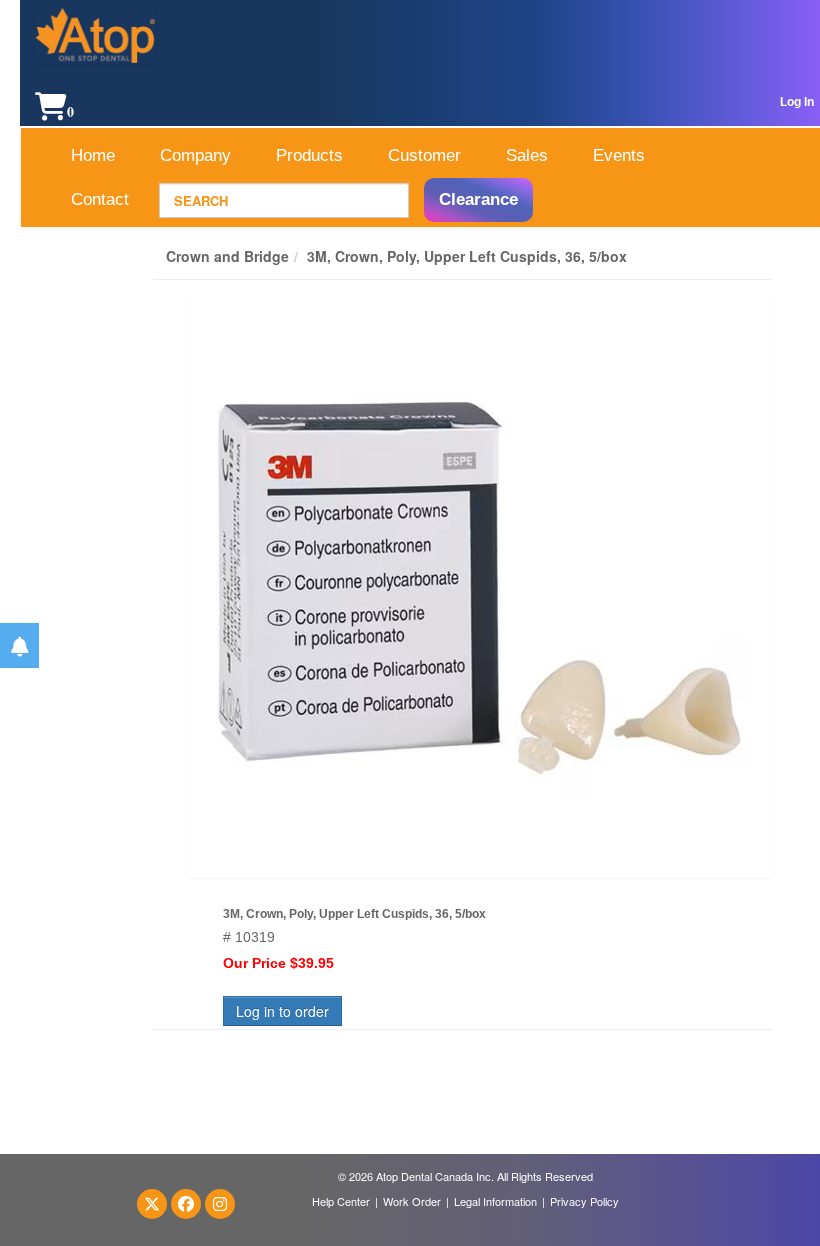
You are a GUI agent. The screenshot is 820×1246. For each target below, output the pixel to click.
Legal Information (495, 1201)
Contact (100, 199)
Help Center (341, 1201)
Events (619, 155)
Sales (527, 155)
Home (93, 155)
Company (195, 155)
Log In (797, 102)
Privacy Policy (584, 1201)
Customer (424, 155)
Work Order (412, 1201)
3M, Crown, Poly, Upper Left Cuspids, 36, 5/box (467, 256)
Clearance (478, 199)
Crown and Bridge (227, 256)
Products (309, 155)
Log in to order (282, 1011)
